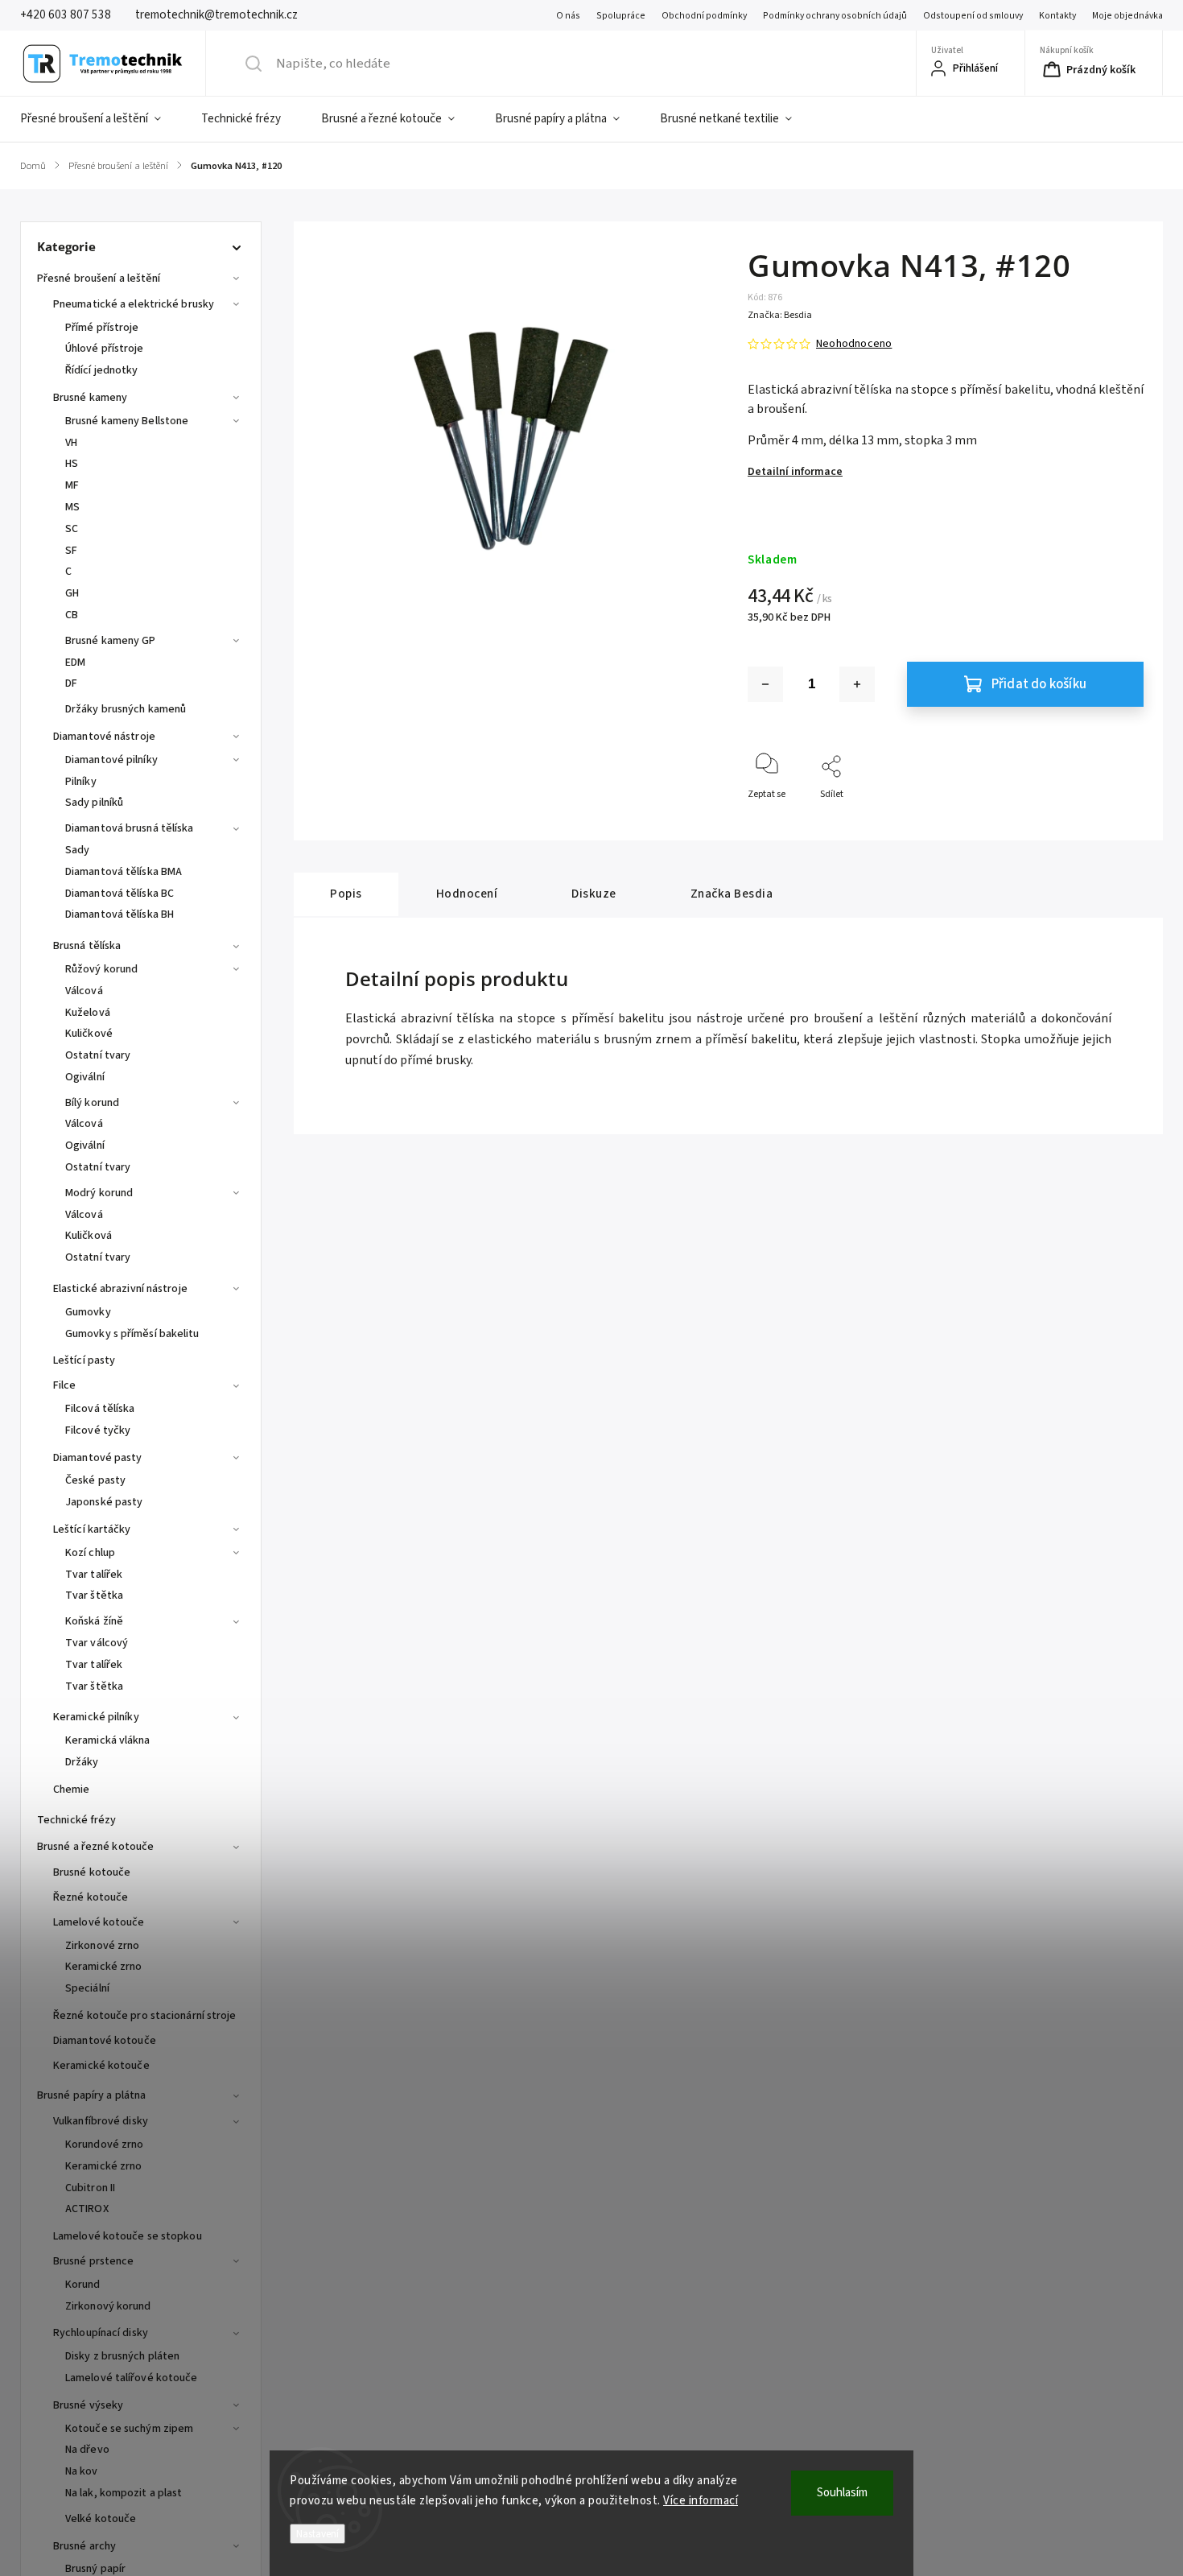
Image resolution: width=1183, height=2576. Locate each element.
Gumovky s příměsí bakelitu (132, 1334)
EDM (75, 663)
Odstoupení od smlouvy (973, 16)
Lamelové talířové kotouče (132, 2378)
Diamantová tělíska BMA (124, 872)
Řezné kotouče (91, 1897)
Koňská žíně (94, 1621)
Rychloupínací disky (101, 2333)
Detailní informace (795, 472)
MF (72, 485)
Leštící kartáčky (92, 1529)
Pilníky (81, 782)
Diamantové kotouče (105, 2041)
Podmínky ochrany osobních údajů (835, 16)
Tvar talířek (94, 1575)
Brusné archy (84, 2546)
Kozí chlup (90, 1553)
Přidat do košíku (1039, 684)
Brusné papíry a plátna (91, 2095)
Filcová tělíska (100, 1409)
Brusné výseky (88, 2405)
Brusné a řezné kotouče (95, 1847)
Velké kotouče (101, 2519)
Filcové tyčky (98, 1430)
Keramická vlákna (108, 1740)
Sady (77, 850)
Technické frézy (77, 1820)
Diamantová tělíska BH (120, 914)
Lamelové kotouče (99, 1922)
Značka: (780, 315)
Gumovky (88, 1312)
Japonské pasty (104, 1502)
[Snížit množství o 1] (765, 684)
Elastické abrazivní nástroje (120, 1289)
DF (71, 683)
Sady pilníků (94, 803)
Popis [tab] (346, 894)
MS (72, 507)
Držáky (82, 1762)
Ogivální (85, 1077)
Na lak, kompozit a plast (124, 2493)
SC (72, 529)
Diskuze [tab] (594, 894)
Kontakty (1057, 16)
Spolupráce (621, 16)
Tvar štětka (94, 1596)
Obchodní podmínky (704, 16)
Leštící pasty (84, 1360)
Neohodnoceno (854, 344)
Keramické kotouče (101, 2066)
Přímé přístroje (102, 328)
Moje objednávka (1127, 16)
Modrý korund (99, 1193)
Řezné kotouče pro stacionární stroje (145, 2016)
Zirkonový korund (108, 2306)
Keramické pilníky (96, 1717)
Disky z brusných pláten (122, 2356)
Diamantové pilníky (111, 760)
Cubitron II (90, 2188)
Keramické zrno (103, 1967)
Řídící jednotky (102, 370)
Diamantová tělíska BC (120, 894)
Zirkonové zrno (102, 1946)
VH (71, 443)
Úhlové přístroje (105, 349)
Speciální (87, 1988)
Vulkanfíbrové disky (101, 2121)
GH (72, 593)
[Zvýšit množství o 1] (857, 684)
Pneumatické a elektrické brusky (134, 304)
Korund (83, 2285)
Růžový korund (101, 969)
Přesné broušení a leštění (99, 279)
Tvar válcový (97, 1643)
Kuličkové (89, 1034)
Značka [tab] (732, 894)
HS (72, 464)
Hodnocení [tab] (467, 894)
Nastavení (317, 2534)
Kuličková (89, 1236)
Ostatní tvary (98, 1055)
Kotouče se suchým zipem (129, 2429)
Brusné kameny (90, 398)
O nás (568, 16)
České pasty (95, 1480)
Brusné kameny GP (111, 641)
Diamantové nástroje (104, 737)
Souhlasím (842, 2493)
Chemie (72, 1790)
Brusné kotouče (92, 1872)
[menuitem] (101, 119)
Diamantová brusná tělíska (130, 828)
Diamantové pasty (98, 1458)
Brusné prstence (94, 2261)
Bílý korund (92, 1103)
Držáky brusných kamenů (126, 709)
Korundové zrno (104, 2145)
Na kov (82, 2471)
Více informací (701, 2501)
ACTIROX (87, 2209)
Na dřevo (87, 2450)
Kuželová (88, 1013)
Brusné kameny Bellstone (127, 421)
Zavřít (1117, 821)
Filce (65, 1385)
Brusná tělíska (87, 946)
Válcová (84, 991)
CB (72, 615)
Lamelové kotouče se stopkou (128, 2236)
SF (71, 551)
